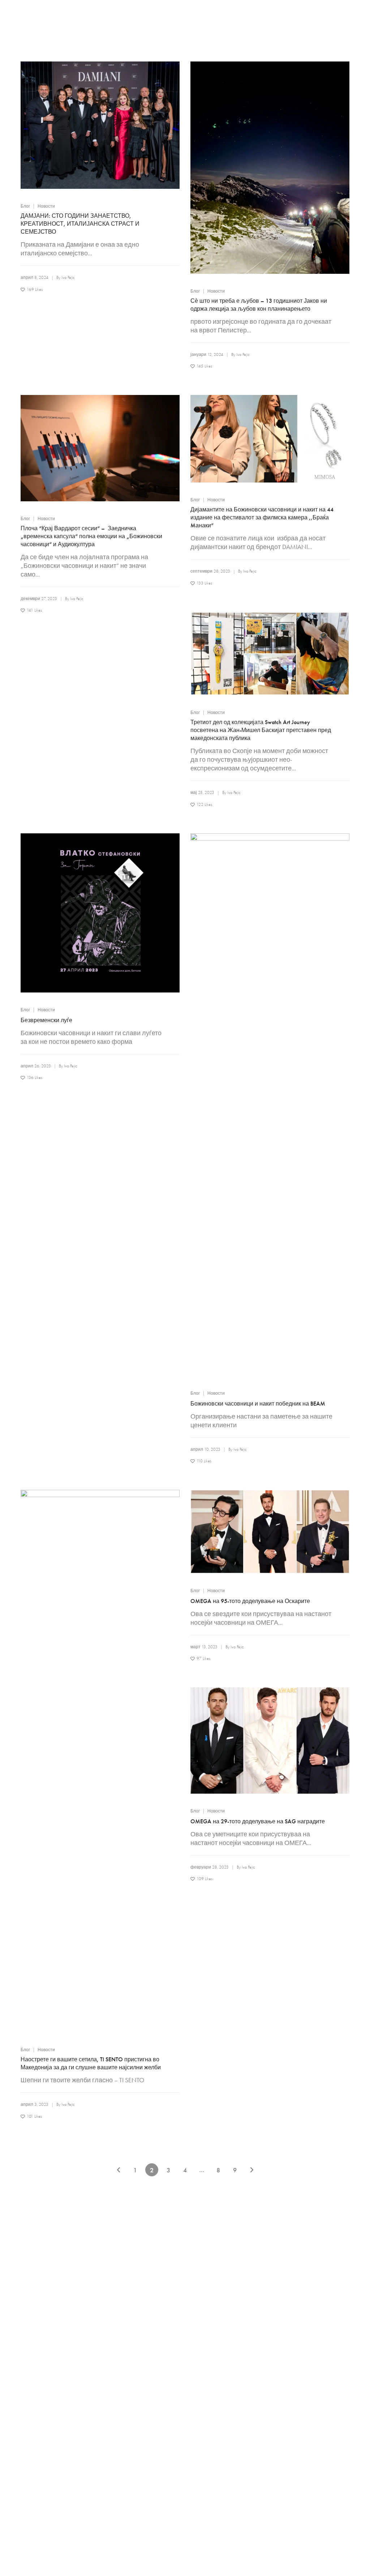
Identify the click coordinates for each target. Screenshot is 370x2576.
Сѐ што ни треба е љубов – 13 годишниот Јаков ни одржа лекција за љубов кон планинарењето (259, 305)
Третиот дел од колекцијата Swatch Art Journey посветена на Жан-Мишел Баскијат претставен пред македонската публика (261, 730)
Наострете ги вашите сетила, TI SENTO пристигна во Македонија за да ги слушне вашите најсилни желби (91, 2063)
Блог (25, 206)
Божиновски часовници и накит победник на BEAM (258, 1404)
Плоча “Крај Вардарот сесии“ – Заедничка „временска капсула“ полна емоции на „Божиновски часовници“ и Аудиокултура (91, 536)
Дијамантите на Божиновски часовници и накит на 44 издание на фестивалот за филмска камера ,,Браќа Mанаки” (262, 517)
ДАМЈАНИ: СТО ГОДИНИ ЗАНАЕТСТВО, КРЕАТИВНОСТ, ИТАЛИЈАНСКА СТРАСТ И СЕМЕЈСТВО (80, 224)
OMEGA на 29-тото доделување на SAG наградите (258, 1821)
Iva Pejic (68, 277)
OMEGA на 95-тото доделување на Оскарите (250, 1601)
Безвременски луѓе (46, 1020)
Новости (46, 206)
